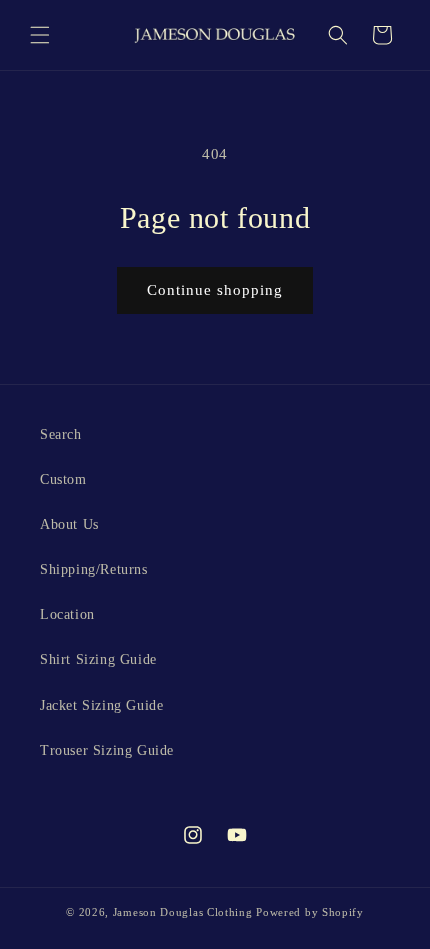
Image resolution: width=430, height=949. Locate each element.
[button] (40, 35)
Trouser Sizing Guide (107, 750)
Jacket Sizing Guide (101, 705)
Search (61, 434)
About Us (69, 524)
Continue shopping (215, 290)
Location (67, 614)
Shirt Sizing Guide (98, 659)
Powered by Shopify (310, 912)
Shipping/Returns (94, 569)
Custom (63, 479)
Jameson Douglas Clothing (183, 912)
